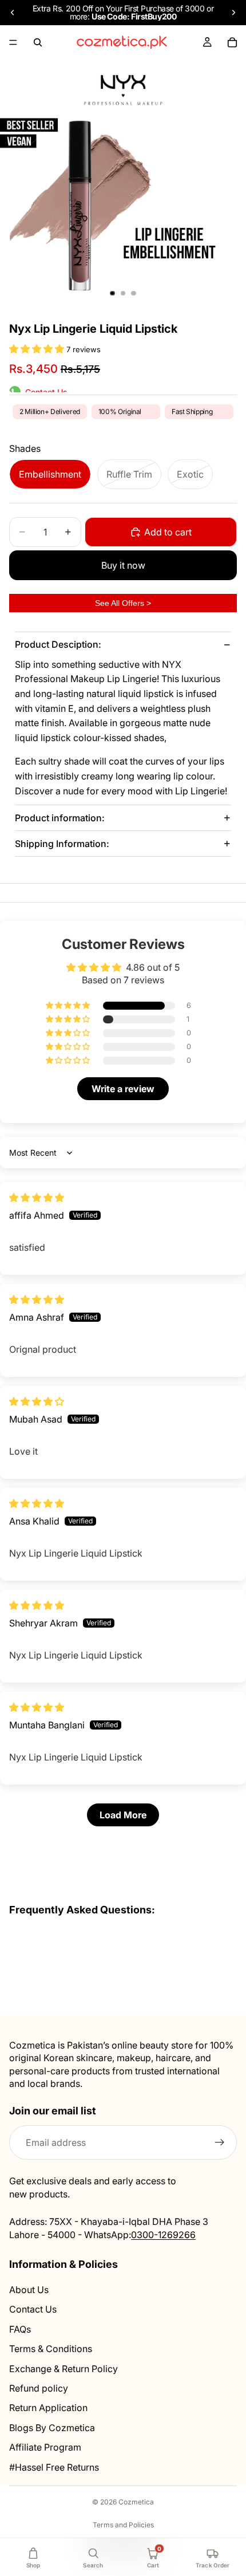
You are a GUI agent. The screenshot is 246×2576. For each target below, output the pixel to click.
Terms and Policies (123, 2525)
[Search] (38, 42)
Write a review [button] (123, 1089)
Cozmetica (136, 2502)
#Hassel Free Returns (54, 2467)
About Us (29, 2290)
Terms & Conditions (51, 2349)
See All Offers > (123, 603)
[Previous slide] (13, 13)
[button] (38, 349)
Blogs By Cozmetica (52, 2427)
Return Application (48, 2408)
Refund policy (39, 2388)
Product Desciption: (58, 644)
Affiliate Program (45, 2447)
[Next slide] (233, 13)
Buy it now (123, 565)
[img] (37, 1198)
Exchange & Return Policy (64, 2368)
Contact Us (33, 2309)
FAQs (20, 2329)
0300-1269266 (163, 2234)
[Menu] (13, 42)
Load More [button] (123, 1815)
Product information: (60, 818)
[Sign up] (220, 2142)
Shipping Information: (62, 844)
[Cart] (232, 42)
